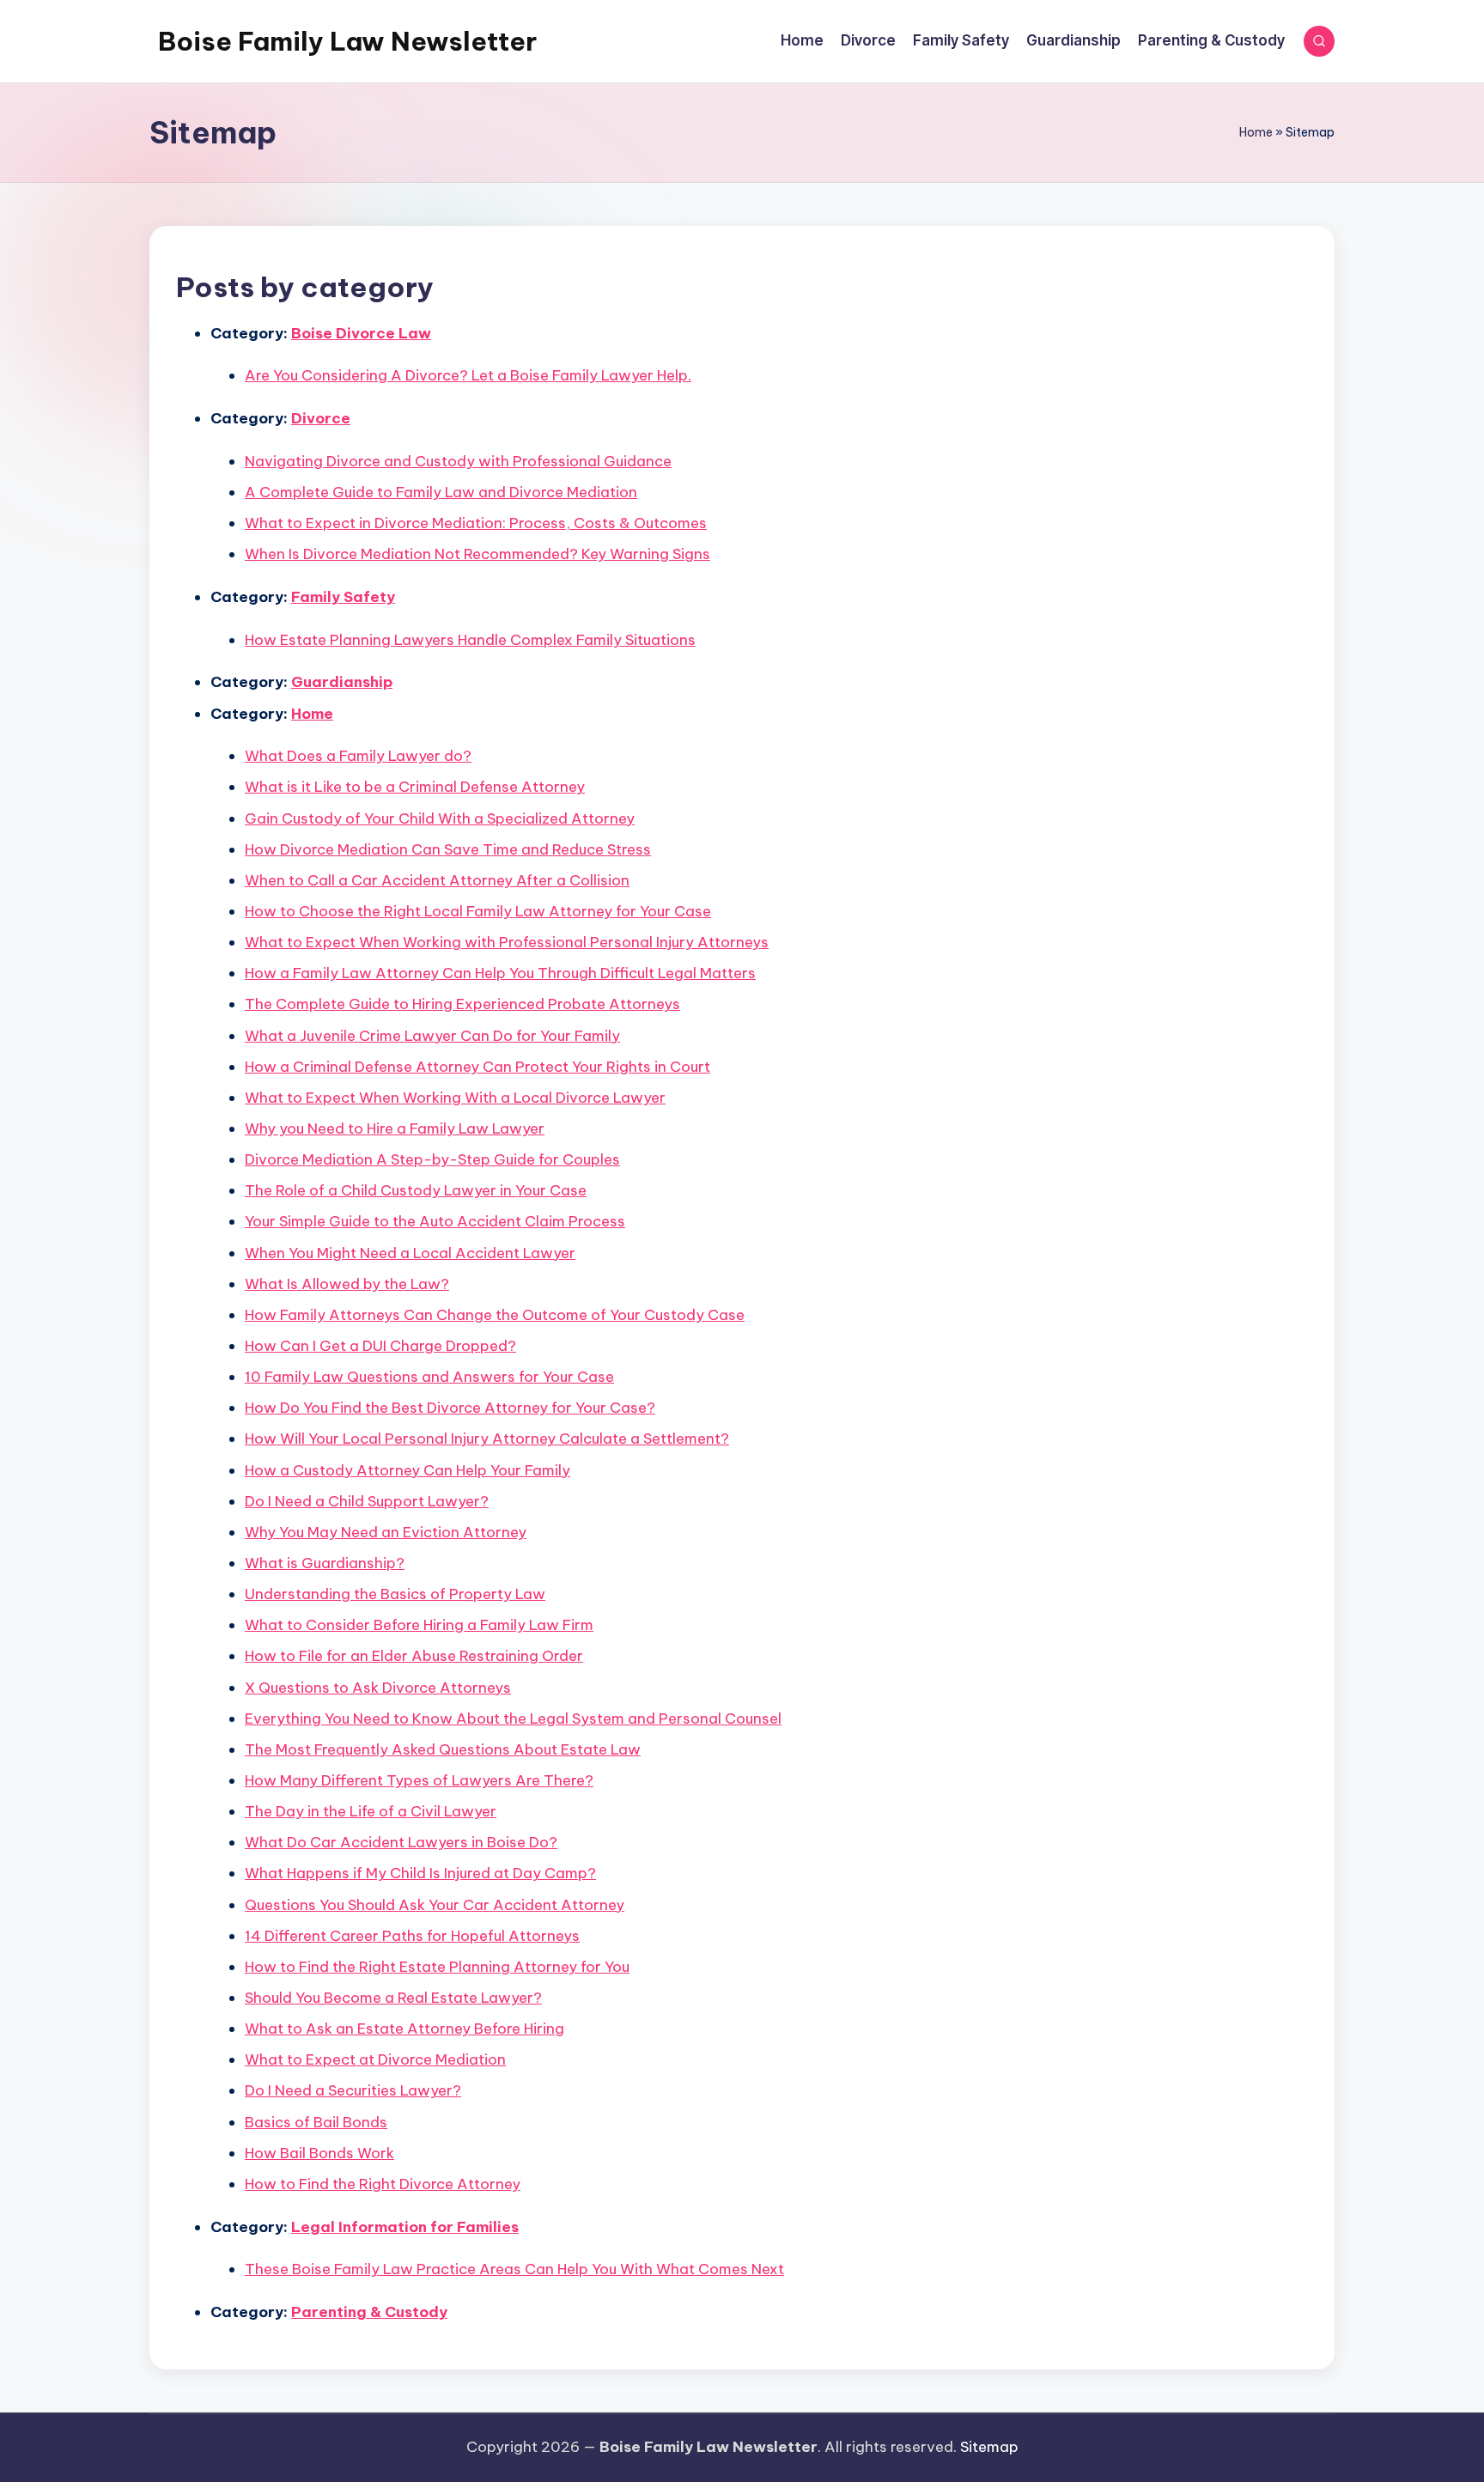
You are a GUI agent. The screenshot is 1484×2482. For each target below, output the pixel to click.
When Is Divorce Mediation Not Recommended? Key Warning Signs (477, 554)
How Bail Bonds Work (319, 2153)
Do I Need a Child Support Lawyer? (367, 1501)
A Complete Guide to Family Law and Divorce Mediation (441, 492)
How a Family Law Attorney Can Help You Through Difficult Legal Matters (500, 973)
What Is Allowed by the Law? (347, 1284)
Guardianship (342, 682)
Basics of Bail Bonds (316, 2122)
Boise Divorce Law (361, 333)
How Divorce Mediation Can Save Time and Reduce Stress (448, 849)
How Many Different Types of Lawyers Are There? (419, 1780)
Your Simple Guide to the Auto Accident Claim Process (435, 1221)
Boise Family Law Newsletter (347, 41)
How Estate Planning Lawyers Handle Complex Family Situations (470, 640)
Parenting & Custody (369, 2312)
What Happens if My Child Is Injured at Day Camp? (420, 1873)
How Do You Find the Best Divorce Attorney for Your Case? (450, 1408)
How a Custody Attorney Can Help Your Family (407, 1470)
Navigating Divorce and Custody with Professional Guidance (458, 461)
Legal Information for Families (405, 2227)
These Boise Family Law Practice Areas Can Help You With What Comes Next (514, 2269)
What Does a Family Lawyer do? (358, 756)
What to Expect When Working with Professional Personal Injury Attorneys (507, 942)
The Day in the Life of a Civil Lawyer (371, 1811)
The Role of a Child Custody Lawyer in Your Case (416, 1190)
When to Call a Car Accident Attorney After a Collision (437, 880)
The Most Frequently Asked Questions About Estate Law (443, 1749)
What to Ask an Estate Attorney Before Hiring (404, 2029)
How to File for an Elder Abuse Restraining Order (414, 1656)
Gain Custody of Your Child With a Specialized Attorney (440, 818)
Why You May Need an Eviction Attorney (386, 1532)
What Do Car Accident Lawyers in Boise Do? (401, 1842)
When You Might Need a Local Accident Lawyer (410, 1253)
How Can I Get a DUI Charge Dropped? (380, 1346)
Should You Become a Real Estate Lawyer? (393, 1998)
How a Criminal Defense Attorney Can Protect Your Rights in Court (477, 1067)
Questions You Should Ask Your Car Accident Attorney (435, 1905)
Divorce (321, 418)
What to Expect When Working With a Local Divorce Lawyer (455, 1098)
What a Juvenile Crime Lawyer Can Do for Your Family (432, 1036)
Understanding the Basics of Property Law (395, 1594)
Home (1256, 132)
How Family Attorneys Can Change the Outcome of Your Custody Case (495, 1315)
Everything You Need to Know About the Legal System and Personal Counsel (513, 1719)
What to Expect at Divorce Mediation (375, 2059)
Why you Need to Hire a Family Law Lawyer (395, 1128)
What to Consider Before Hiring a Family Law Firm (419, 1625)
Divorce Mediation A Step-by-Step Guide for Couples (432, 1159)
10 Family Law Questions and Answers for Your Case (429, 1377)
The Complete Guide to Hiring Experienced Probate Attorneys (462, 1004)
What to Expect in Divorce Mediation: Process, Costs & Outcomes (476, 523)
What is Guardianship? (325, 1563)
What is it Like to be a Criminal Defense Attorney (415, 787)
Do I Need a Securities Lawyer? (353, 2090)
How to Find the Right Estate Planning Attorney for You (437, 1967)
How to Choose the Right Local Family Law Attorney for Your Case (478, 911)
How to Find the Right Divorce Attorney (383, 2184)
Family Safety (343, 597)
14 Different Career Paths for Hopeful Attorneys (412, 1936)
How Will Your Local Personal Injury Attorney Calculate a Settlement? (487, 1439)
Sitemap (989, 2447)
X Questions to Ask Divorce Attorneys (378, 1688)
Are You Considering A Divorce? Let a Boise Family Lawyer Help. (468, 375)
